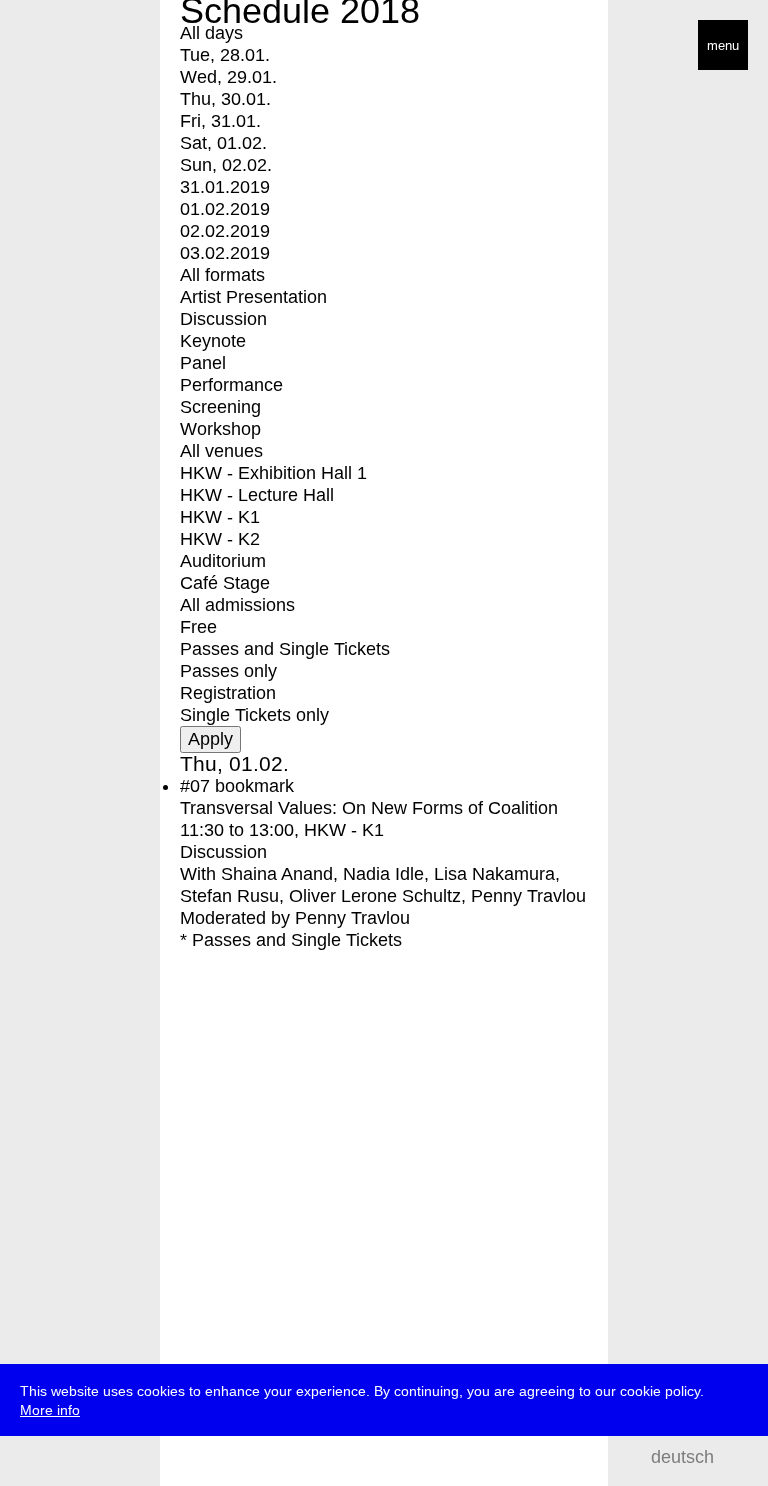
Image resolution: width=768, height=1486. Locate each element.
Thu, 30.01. (225, 99)
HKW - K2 (220, 539)
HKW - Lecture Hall (257, 495)
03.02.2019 (225, 253)
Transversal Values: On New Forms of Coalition (369, 808)
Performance (231, 385)
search (738, 1456)
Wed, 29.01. (228, 77)
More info (50, 1410)
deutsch (682, 1457)
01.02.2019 (225, 209)
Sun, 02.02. (226, 165)
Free (198, 627)
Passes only (228, 671)
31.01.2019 (225, 187)
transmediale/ (78, 46)
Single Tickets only (254, 715)
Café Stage (225, 583)
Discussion (223, 319)
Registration (228, 693)
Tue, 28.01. (225, 55)
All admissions (237, 605)
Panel (203, 363)
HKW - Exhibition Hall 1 (273, 473)
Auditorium (223, 561)
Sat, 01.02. (223, 143)
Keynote (213, 341)
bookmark (254, 786)
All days (211, 33)
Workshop (220, 429)
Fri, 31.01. (220, 121)
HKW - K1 (220, 517)
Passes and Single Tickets (285, 649)
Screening (220, 407)
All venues (221, 451)
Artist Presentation (253, 297)
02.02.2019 (225, 231)
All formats (222, 275)
